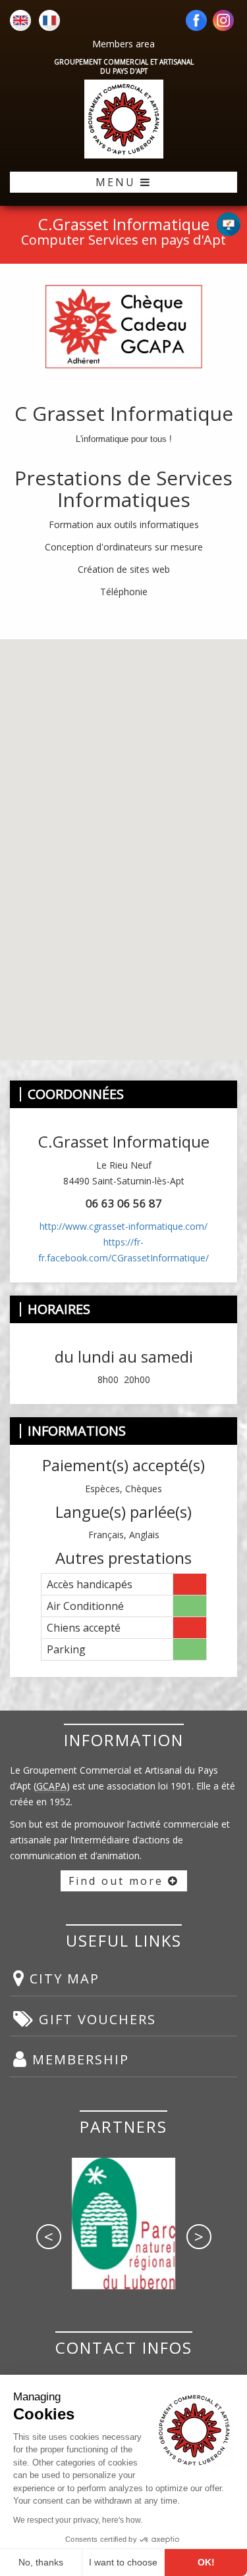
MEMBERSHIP (78, 2059)
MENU (118, 182)
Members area (123, 44)
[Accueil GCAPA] (123, 119)
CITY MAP (62, 1979)
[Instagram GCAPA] (223, 21)
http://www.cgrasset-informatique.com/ (123, 1226)
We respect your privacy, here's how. (78, 2520)
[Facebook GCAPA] (196, 21)
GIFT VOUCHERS (95, 2019)
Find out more (118, 1881)
